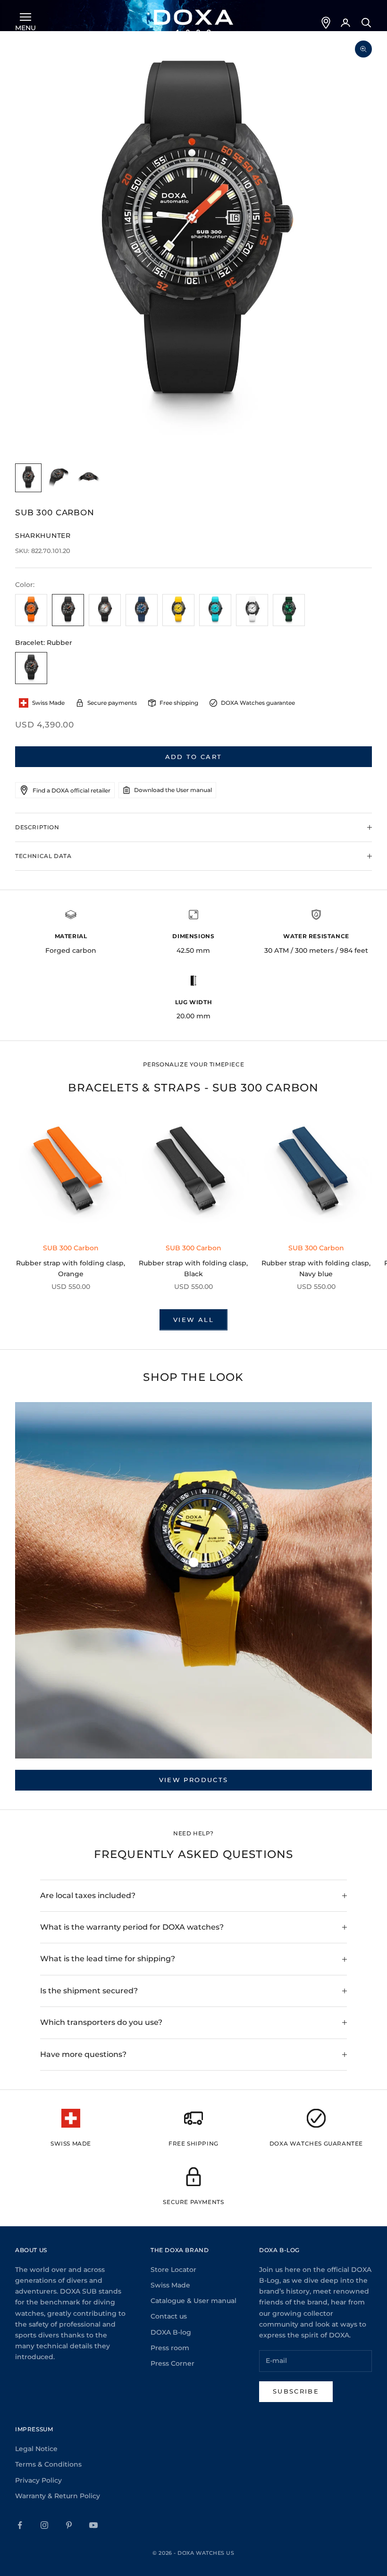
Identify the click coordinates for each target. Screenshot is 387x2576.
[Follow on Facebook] (20, 2525)
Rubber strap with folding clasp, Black (193, 1268)
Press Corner (172, 2363)
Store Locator (173, 2270)
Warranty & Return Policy (58, 2496)
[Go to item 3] (89, 478)
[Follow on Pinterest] (69, 2525)
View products (193, 1780)
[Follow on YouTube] (93, 2525)
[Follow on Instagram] (44, 2525)
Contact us (169, 2316)
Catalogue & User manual (193, 2301)
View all (193, 1320)
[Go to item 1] (28, 478)
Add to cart (194, 757)
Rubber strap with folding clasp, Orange (71, 1268)
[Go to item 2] (59, 478)
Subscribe (296, 2391)
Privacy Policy (38, 2480)
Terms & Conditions (48, 2464)
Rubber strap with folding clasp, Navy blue (316, 1268)
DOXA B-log (171, 2332)
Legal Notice (36, 2449)
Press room (170, 2348)
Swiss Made (170, 2285)
